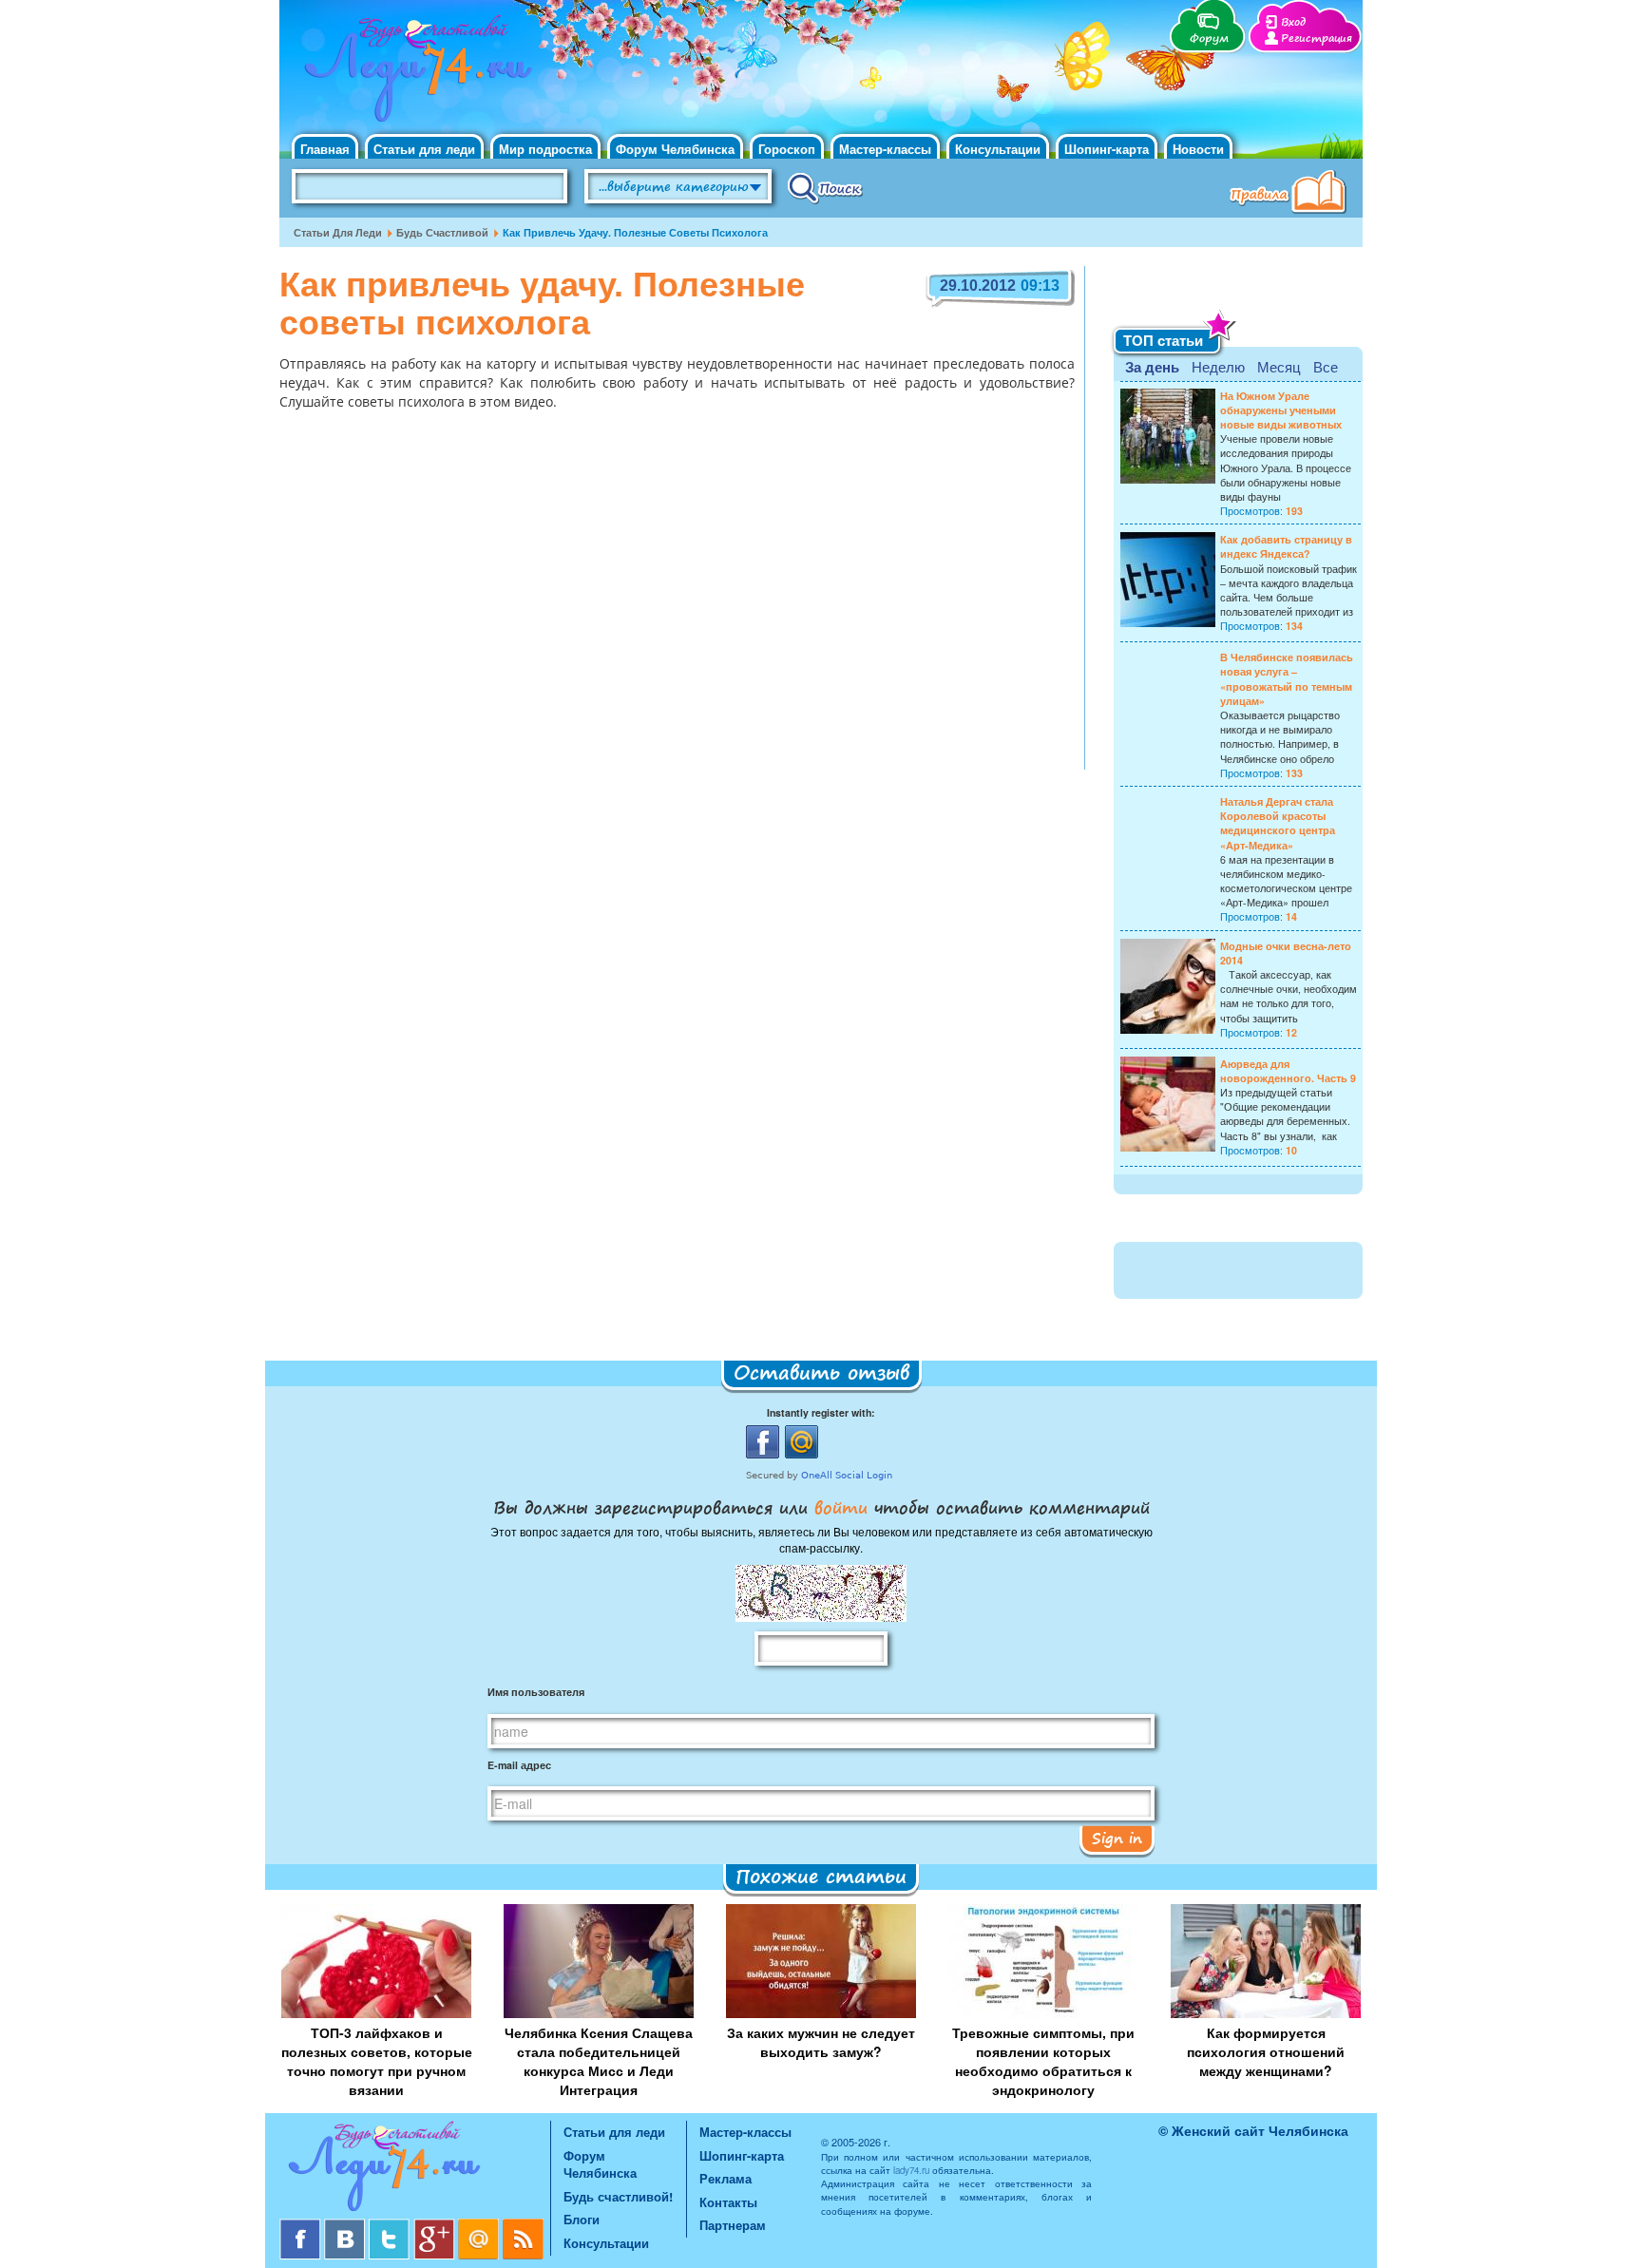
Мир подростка (545, 149)
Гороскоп (787, 149)
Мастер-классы (885, 149)
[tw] (391, 2226)
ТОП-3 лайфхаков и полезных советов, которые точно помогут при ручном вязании (377, 2061)
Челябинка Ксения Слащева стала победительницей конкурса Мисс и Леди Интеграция (599, 2061)
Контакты (728, 2202)
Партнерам (733, 2225)
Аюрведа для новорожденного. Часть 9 (1288, 1071)
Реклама (726, 2178)
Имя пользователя (536, 1692)
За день (1152, 367)
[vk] (346, 2226)
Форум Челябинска (675, 149)
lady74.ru (911, 2170)
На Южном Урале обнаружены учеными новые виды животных (1281, 410)
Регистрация (1317, 38)
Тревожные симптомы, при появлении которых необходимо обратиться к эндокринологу (1043, 2061)
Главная (325, 149)
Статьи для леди (424, 149)
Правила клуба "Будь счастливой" (1291, 194)
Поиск (825, 187)
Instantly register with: (821, 1412)
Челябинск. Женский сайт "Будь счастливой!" (414, 74)
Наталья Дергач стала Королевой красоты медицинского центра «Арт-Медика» (1278, 823)
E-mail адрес (519, 1765)
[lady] (415, 2170)
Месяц (1279, 366)
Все (1326, 366)
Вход (1293, 22)
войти (841, 1507)
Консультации (998, 149)
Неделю (1218, 366)
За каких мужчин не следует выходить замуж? (821, 2042)
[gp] (436, 2226)
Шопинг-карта (1107, 149)
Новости (1198, 149)
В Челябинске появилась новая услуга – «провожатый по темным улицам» (1287, 679)
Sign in (1117, 1838)
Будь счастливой (442, 232)
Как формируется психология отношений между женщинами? (1266, 2051)
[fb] (302, 2226)
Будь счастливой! (618, 2196)
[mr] (480, 2226)
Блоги (582, 2219)
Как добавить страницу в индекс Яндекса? (1286, 546)
